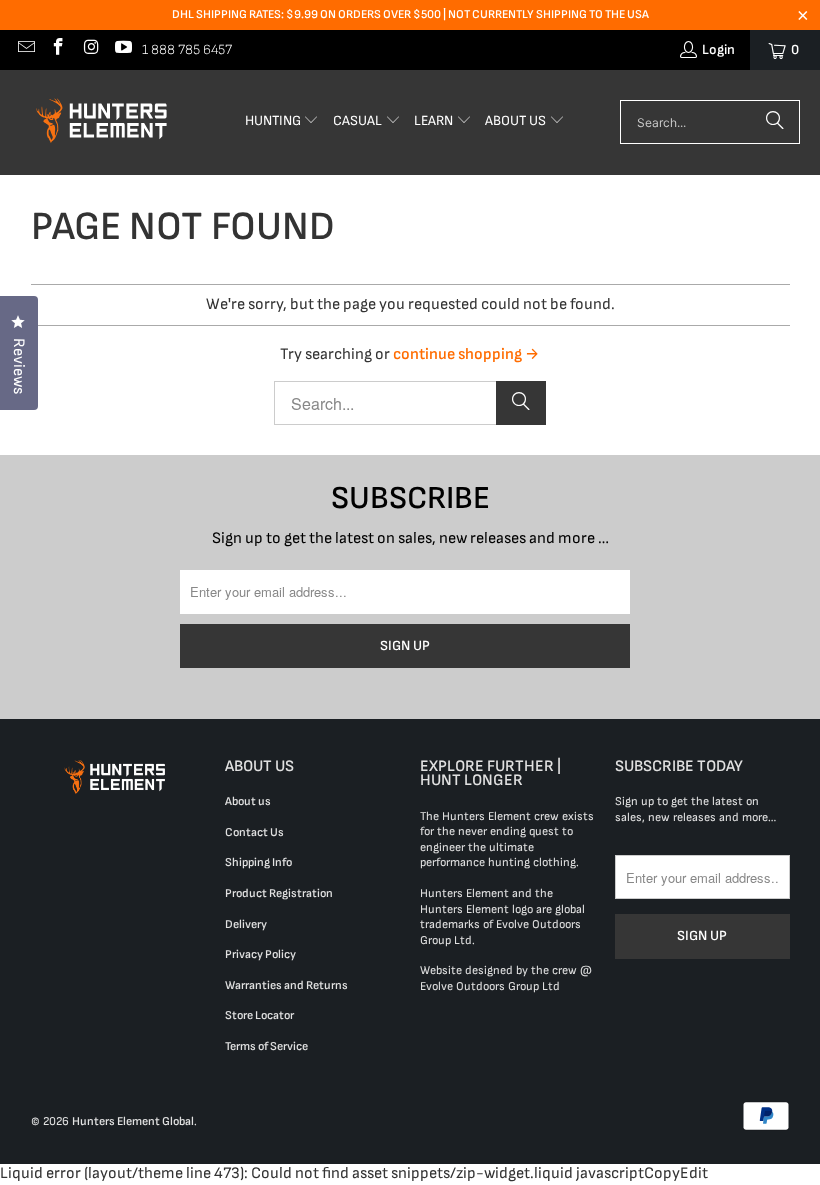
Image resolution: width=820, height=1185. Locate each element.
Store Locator (259, 1015)
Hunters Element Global (133, 1121)
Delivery (246, 924)
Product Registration (279, 893)
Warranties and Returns (286, 985)
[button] (282, 122)
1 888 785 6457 (187, 49)
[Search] (775, 122)
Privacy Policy (260, 954)
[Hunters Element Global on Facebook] (58, 49)
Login (718, 49)
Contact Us (254, 832)
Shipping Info (258, 862)
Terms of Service (266, 1046)
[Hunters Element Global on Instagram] (90, 49)
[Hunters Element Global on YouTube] (123, 49)
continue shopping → (466, 354)
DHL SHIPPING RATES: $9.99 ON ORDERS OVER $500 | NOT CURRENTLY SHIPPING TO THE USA (410, 14)
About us (248, 801)
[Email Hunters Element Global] (25, 49)
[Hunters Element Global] (105, 122)
